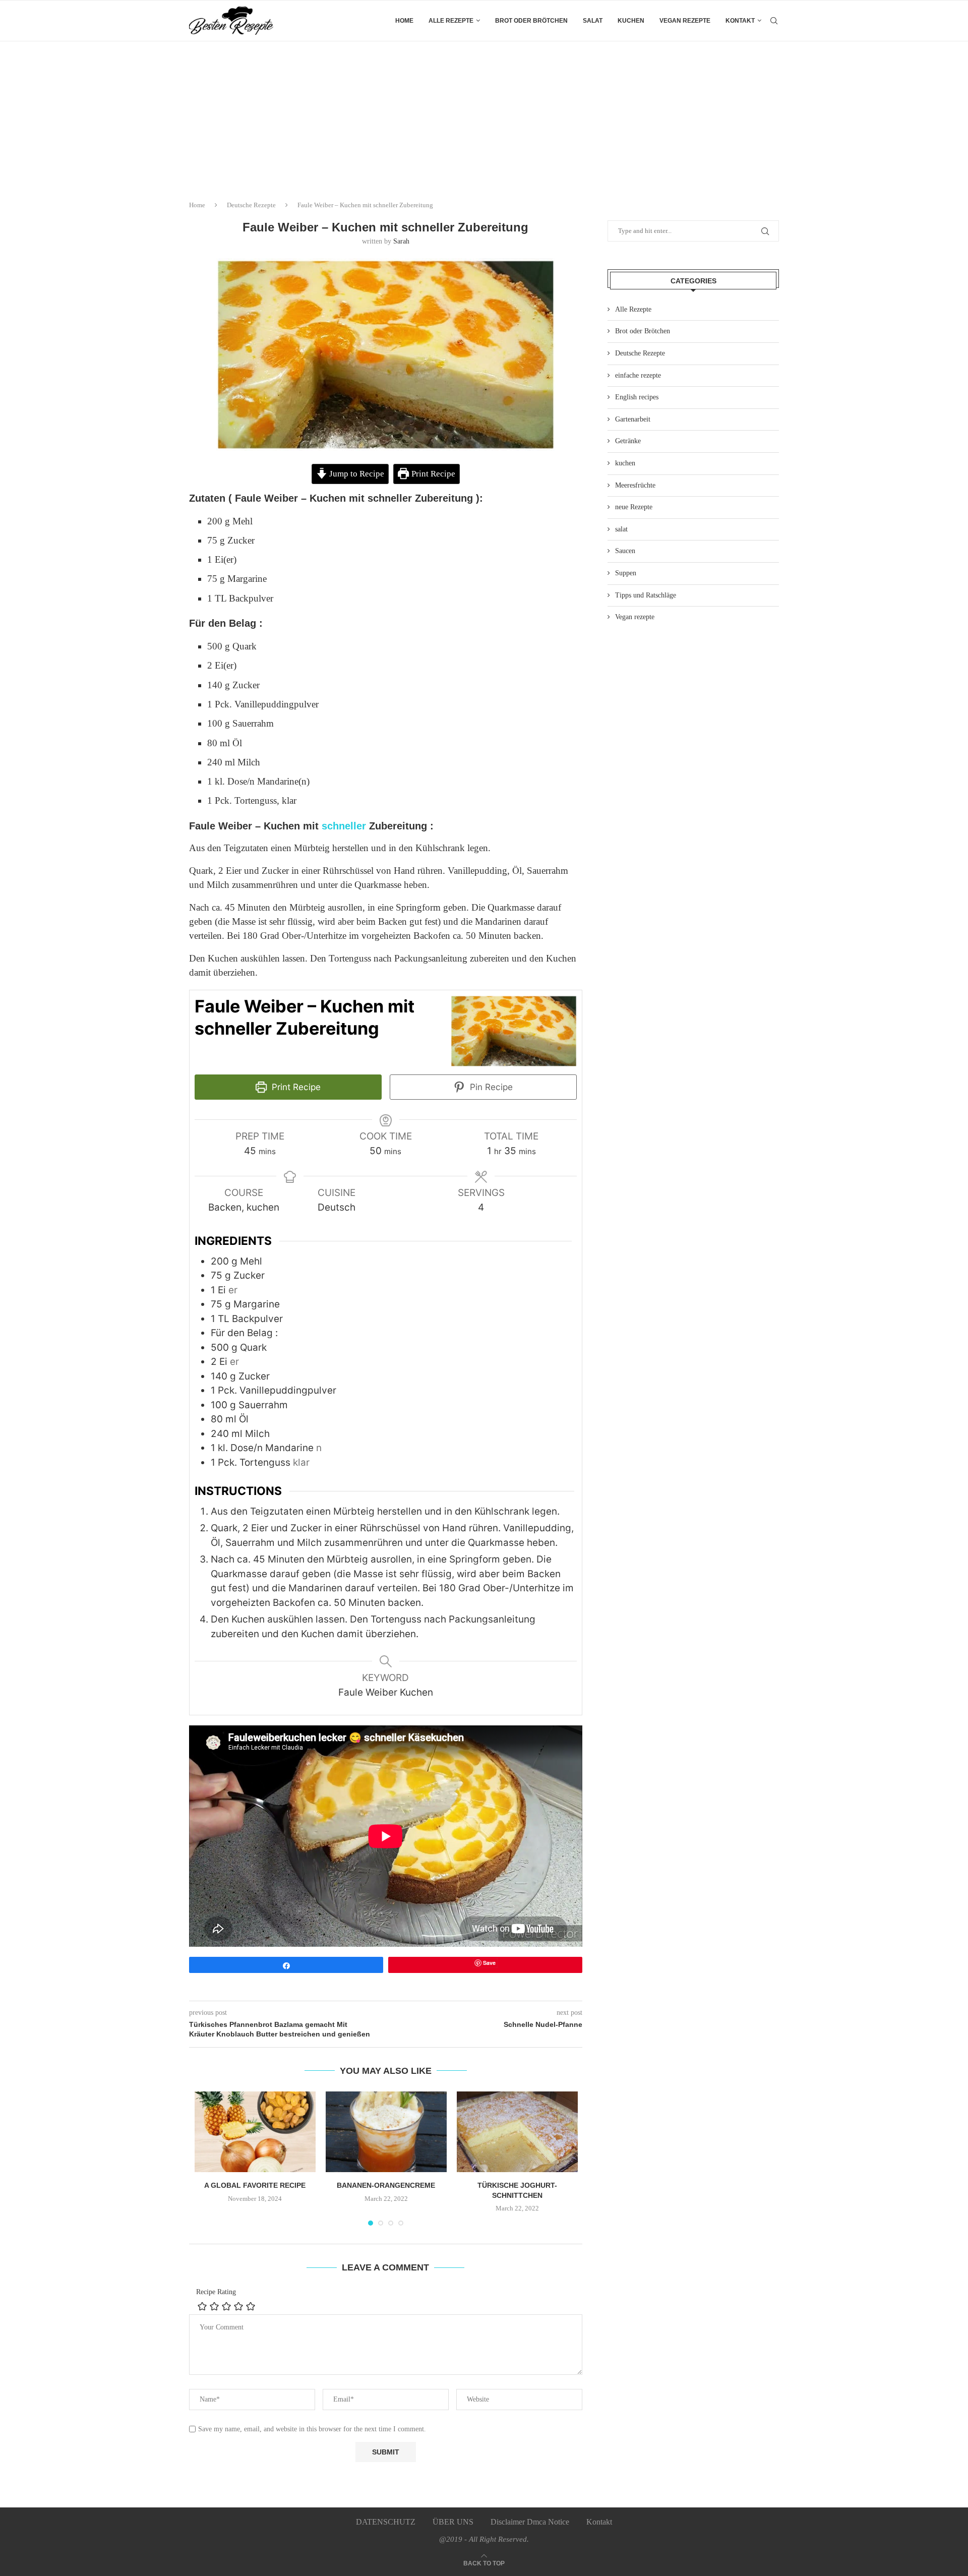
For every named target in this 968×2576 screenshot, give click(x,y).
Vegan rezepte (685, 21)
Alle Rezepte (633, 309)
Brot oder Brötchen (531, 21)
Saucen (625, 551)
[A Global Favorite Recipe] (255, 2132)
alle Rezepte (451, 21)
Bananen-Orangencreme (386, 2185)
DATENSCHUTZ (386, 2522)
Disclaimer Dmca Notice (530, 2522)
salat (593, 21)
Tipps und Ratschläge (646, 595)
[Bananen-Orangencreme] (386, 2132)
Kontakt (740, 21)
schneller (342, 826)
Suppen (626, 573)
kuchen (631, 21)
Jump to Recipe (356, 474)
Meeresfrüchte (635, 485)
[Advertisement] (484, 117)
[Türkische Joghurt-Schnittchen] (517, 2132)
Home (404, 21)
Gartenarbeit (633, 419)
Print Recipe (432, 474)
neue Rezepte (634, 507)
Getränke (628, 441)
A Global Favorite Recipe (255, 2185)
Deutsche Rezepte (251, 205)
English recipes (637, 397)
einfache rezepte (638, 375)
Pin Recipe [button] (490, 1087)
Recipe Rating (216, 2292)
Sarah (401, 241)
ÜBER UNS (453, 2522)
